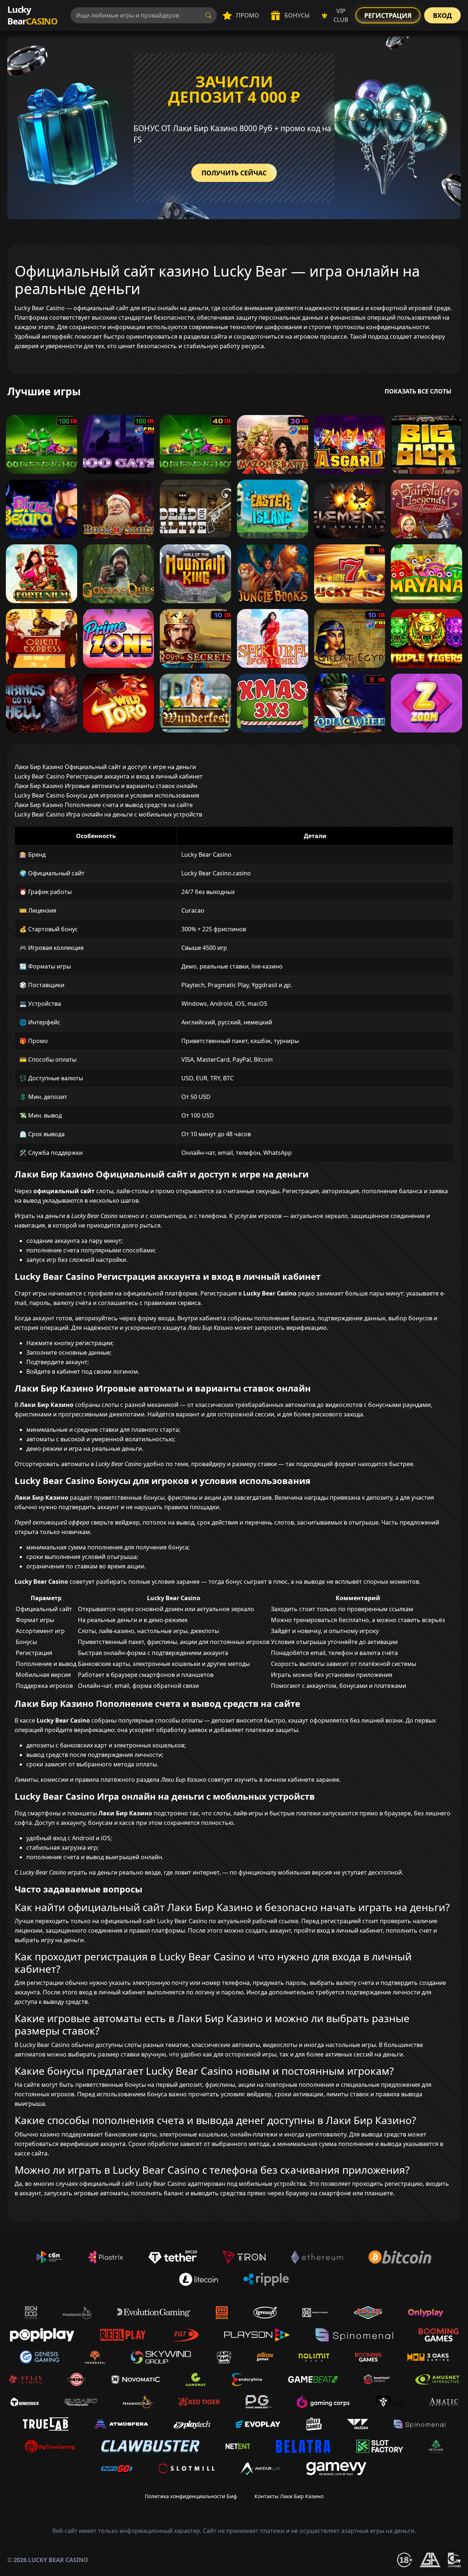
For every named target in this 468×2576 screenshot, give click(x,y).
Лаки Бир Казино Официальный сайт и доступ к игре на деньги (105, 767)
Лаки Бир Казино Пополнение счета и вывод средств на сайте (104, 805)
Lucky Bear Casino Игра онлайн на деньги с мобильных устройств (108, 814)
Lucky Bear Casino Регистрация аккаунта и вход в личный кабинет (109, 776)
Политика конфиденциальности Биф (191, 2496)
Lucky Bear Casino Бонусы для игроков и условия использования (107, 795)
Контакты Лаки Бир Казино (289, 2496)
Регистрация (388, 15)
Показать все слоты (418, 391)
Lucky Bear (32, 15)
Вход (442, 15)
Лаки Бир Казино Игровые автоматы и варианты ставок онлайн (106, 786)
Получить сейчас (234, 173)
